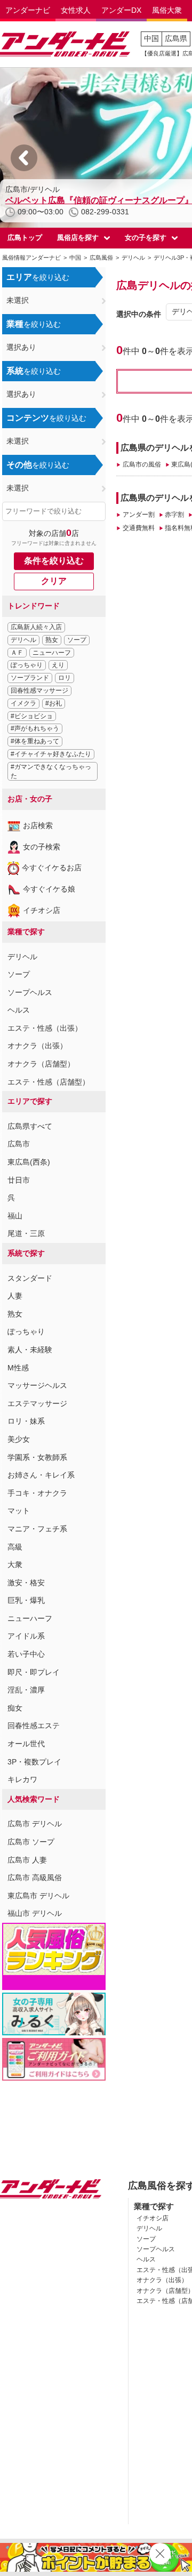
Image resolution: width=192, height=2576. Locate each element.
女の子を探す (146, 238)
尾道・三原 (26, 1233)
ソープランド (30, 678)
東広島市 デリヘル (38, 1896)
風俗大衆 (167, 10)
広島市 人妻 (27, 1860)
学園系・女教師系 (37, 1457)
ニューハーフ (52, 653)
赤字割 (174, 515)
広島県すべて (30, 1126)
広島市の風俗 (142, 464)
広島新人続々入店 (36, 627)
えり (58, 665)
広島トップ (25, 238)
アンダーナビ (28, 10)
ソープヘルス (30, 992)
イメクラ (23, 703)
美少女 (19, 1439)
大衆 (15, 1564)
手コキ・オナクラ (37, 1493)
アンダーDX (121, 10)
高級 (15, 1547)
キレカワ (22, 1779)
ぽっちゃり (27, 665)
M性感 (18, 1368)
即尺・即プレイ (34, 1672)
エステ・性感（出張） (45, 1028)
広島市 (19, 1144)
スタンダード (30, 1278)
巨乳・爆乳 (26, 1600)
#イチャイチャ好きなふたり (51, 754)
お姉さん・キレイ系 (41, 1475)
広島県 (176, 38)
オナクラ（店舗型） (41, 1064)
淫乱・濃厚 (26, 1690)
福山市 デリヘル (35, 1913)
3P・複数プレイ (34, 1762)
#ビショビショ (32, 716)
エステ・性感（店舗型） (49, 1082)
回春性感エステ (34, 1726)
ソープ (77, 640)
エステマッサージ (37, 1403)
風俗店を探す (78, 238)
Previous (24, 158)
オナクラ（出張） (37, 1046)
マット (19, 1511)
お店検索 (38, 825)
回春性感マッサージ (39, 691)
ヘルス (19, 1010)
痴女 (15, 1708)
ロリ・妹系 (26, 1421)
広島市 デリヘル (35, 1824)
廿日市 (19, 1180)
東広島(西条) (29, 1162)
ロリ (65, 678)
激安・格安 (26, 1583)
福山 (15, 1216)
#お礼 (54, 703)
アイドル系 (26, 1636)
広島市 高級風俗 (35, 1877)
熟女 (52, 640)
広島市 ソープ (31, 1842)
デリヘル (23, 640)
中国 (151, 38)
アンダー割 (138, 515)
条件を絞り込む (54, 561)
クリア (54, 581)
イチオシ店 (42, 910)
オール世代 (26, 1744)
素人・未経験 (30, 1350)
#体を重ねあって (35, 741)
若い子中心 (26, 1654)
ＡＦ (17, 653)
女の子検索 (42, 847)
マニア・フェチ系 (37, 1529)
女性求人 (76, 10)
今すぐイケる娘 (49, 889)
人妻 (15, 1296)
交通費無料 (138, 528)
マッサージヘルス (37, 1385)
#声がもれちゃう (35, 728)
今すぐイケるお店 (52, 868)
